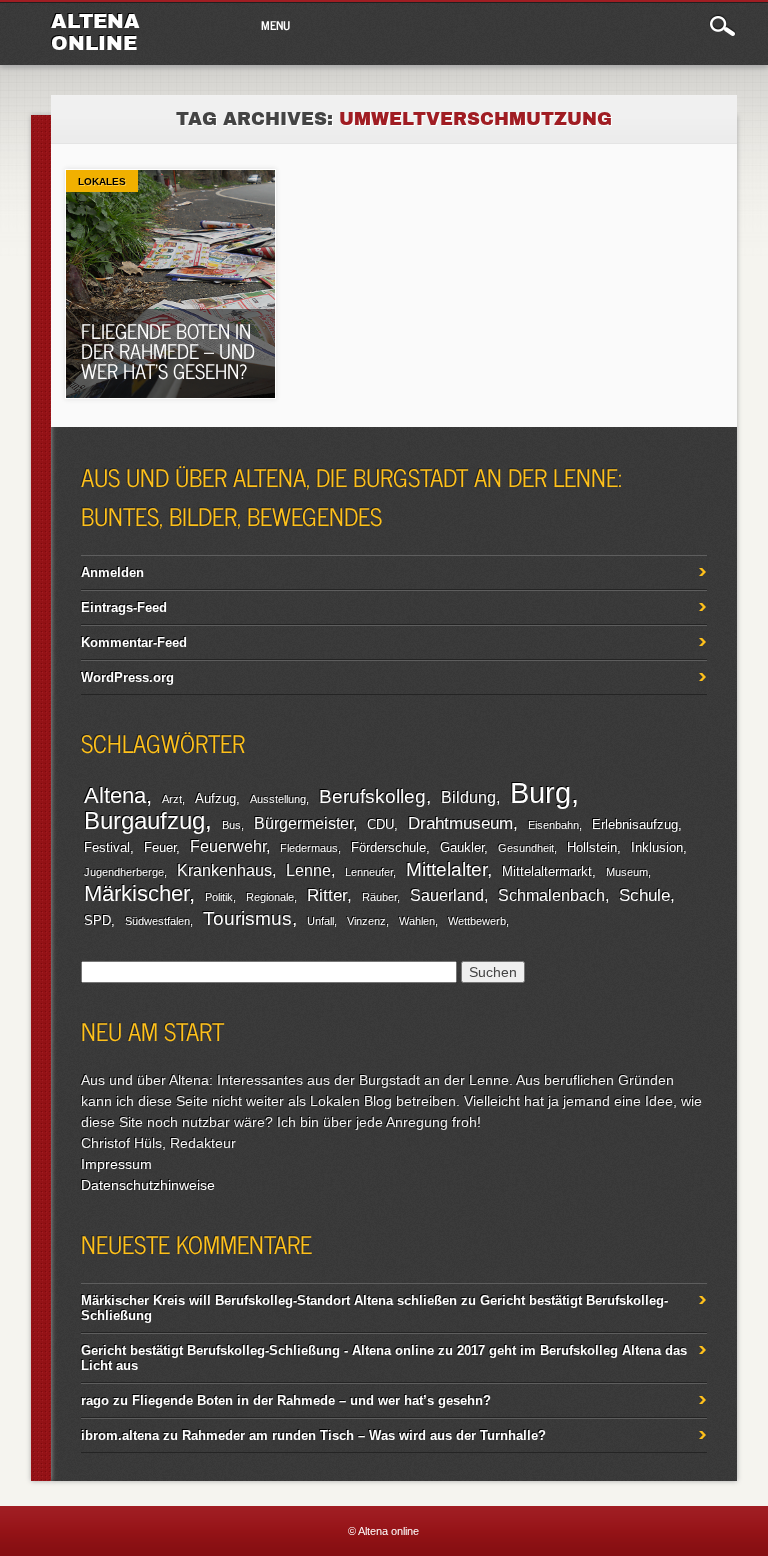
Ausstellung (278, 799)
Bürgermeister (303, 823)
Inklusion (657, 847)
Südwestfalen (157, 921)
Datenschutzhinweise (148, 1185)
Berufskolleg (372, 796)
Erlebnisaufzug (635, 824)
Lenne (308, 870)
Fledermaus (309, 848)
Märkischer (136, 893)
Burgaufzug (144, 820)
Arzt (172, 799)
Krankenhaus (224, 870)
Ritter (327, 895)
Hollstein (592, 847)
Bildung (468, 797)
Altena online (95, 32)
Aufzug (215, 798)
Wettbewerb (477, 921)
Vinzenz (366, 921)
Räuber (379, 897)
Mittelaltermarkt (547, 871)
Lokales (102, 181)
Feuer (160, 847)
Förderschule (388, 847)
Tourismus (247, 918)
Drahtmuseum (460, 823)
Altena (115, 795)
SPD (97, 920)
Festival (107, 847)
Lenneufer (369, 872)
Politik (219, 897)
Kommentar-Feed (134, 642)
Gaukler (462, 847)
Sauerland (447, 895)
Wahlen (417, 921)
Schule (644, 895)
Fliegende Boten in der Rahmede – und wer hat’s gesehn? (168, 350)
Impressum (116, 1164)
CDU (380, 824)
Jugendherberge (124, 872)
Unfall (320, 921)
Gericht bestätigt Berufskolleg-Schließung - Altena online (257, 1350)
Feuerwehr (228, 846)
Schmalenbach (551, 895)
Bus (231, 825)
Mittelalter (446, 869)
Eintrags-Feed (124, 607)
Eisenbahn (553, 825)
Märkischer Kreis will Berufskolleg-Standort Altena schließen (269, 1300)
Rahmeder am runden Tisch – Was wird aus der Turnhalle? (364, 1435)
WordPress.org (127, 677)
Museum (627, 872)
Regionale (270, 897)
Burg (540, 792)
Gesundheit (526, 848)
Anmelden (112, 572)
